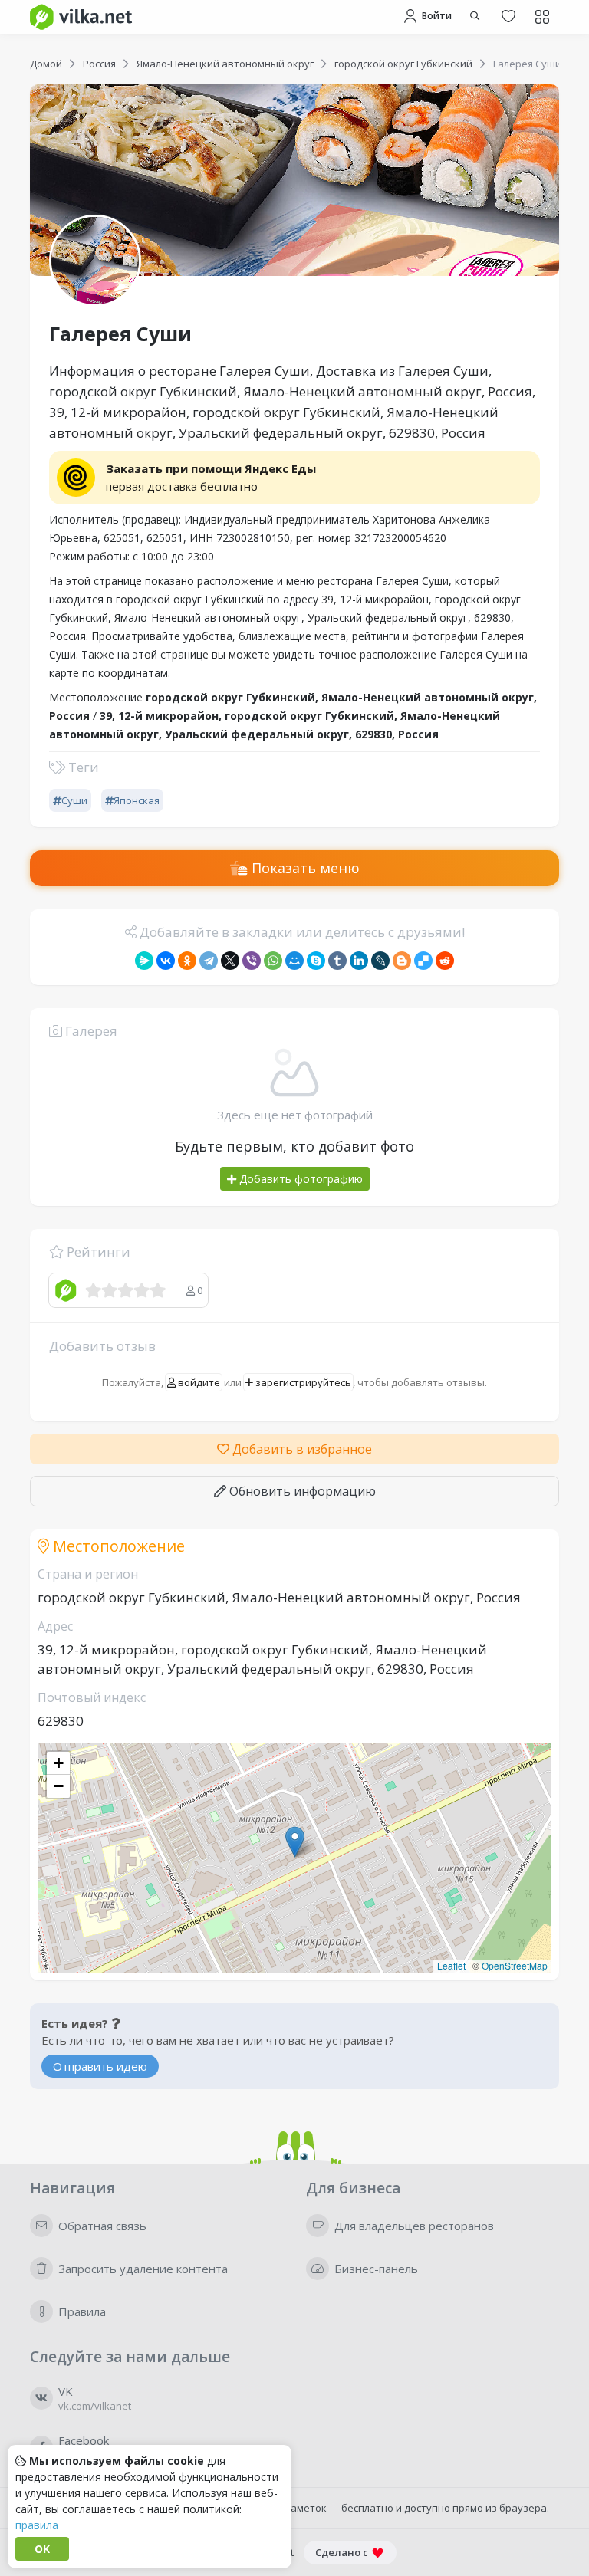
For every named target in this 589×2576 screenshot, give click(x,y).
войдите (198, 1382)
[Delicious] (423, 961)
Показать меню (304, 868)
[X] (230, 961)
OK (42, 2549)
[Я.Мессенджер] (144, 961)
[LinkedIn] (359, 961)
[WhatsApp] (273, 961)
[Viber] (252, 961)
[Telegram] (209, 961)
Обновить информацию (301, 1491)
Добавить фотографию (299, 1179)
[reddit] (445, 961)
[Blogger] (402, 961)
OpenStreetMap (515, 1965)
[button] (295, 1842)
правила (37, 2525)
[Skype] (316, 961)
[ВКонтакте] (166, 961)
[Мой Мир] (294, 961)
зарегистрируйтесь (302, 1382)
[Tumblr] (337, 961)
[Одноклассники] (187, 961)
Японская (137, 800)
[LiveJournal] (380, 961)
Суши (74, 800)
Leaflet (451, 1965)
